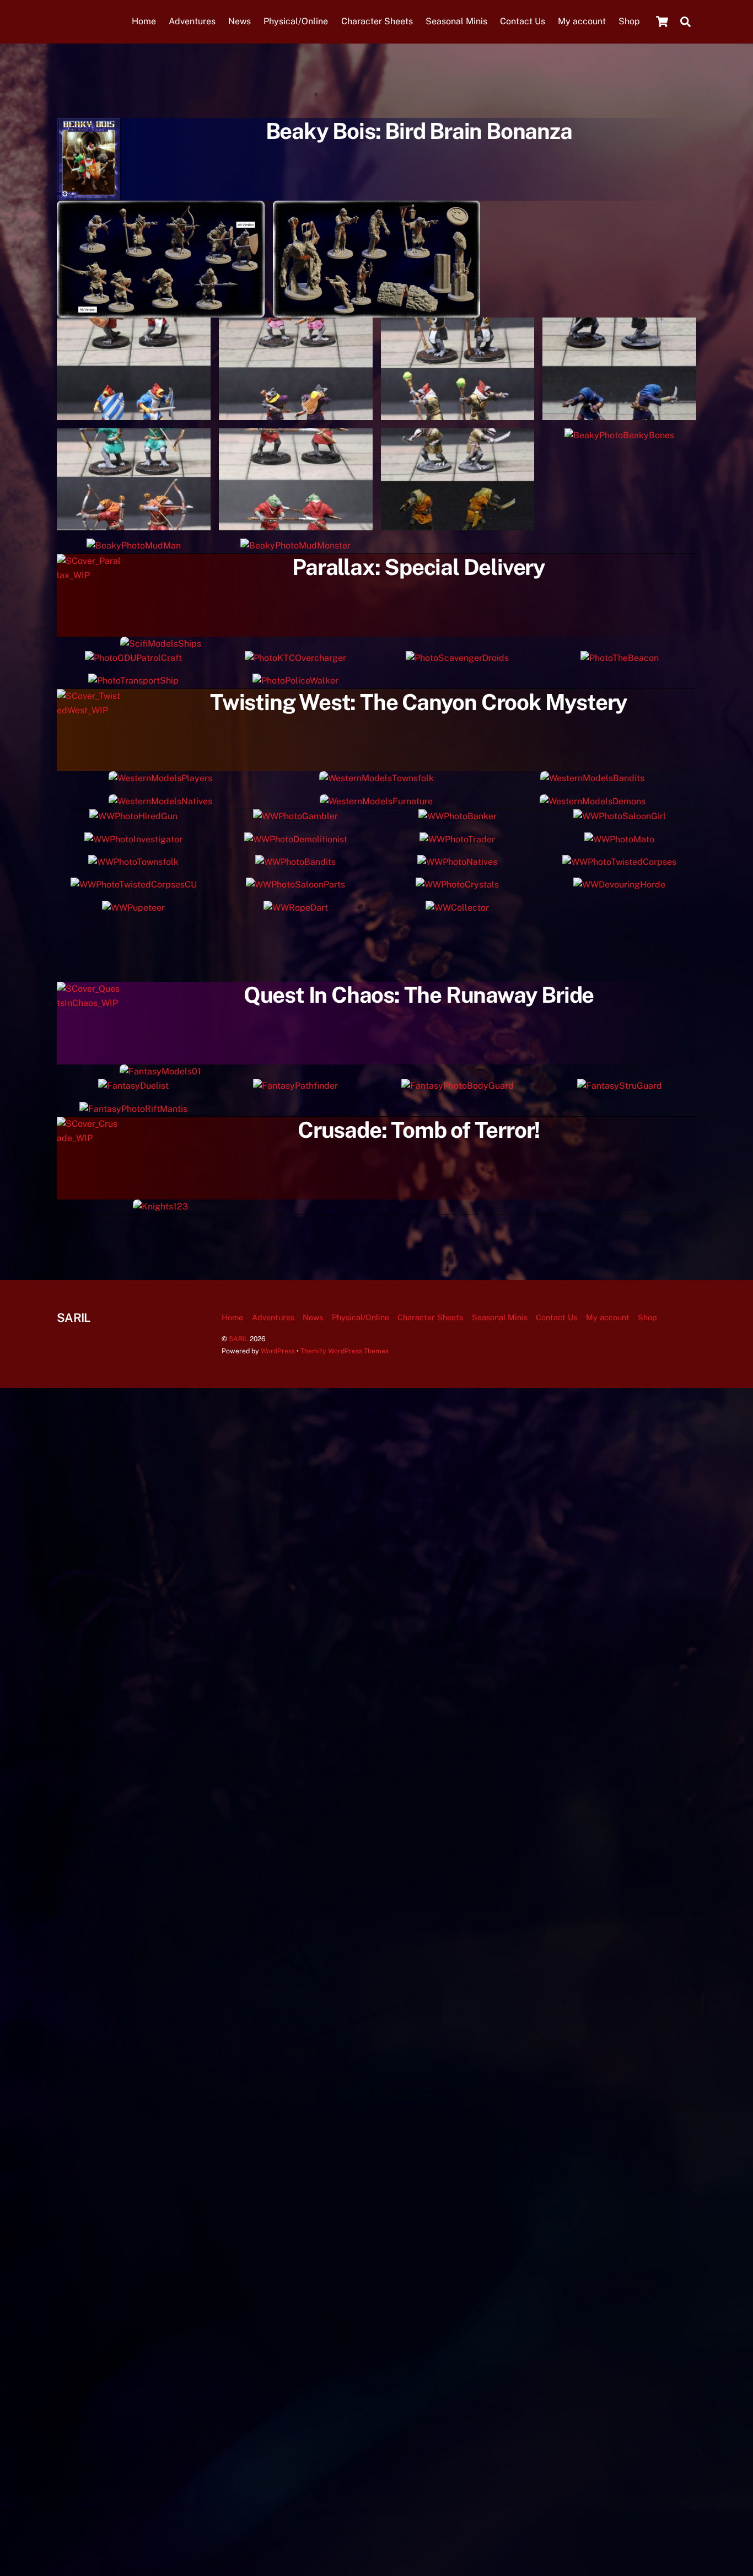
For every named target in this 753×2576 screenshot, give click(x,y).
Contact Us (523, 21)
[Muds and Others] (377, 310)
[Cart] (662, 21)
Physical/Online (296, 21)
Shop (629, 21)
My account (582, 21)
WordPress (278, 1351)
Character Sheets (377, 21)
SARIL (238, 1339)
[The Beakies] (161, 310)
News (240, 21)
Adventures (192, 21)
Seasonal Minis (456, 21)
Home (144, 21)
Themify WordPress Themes (345, 1351)
